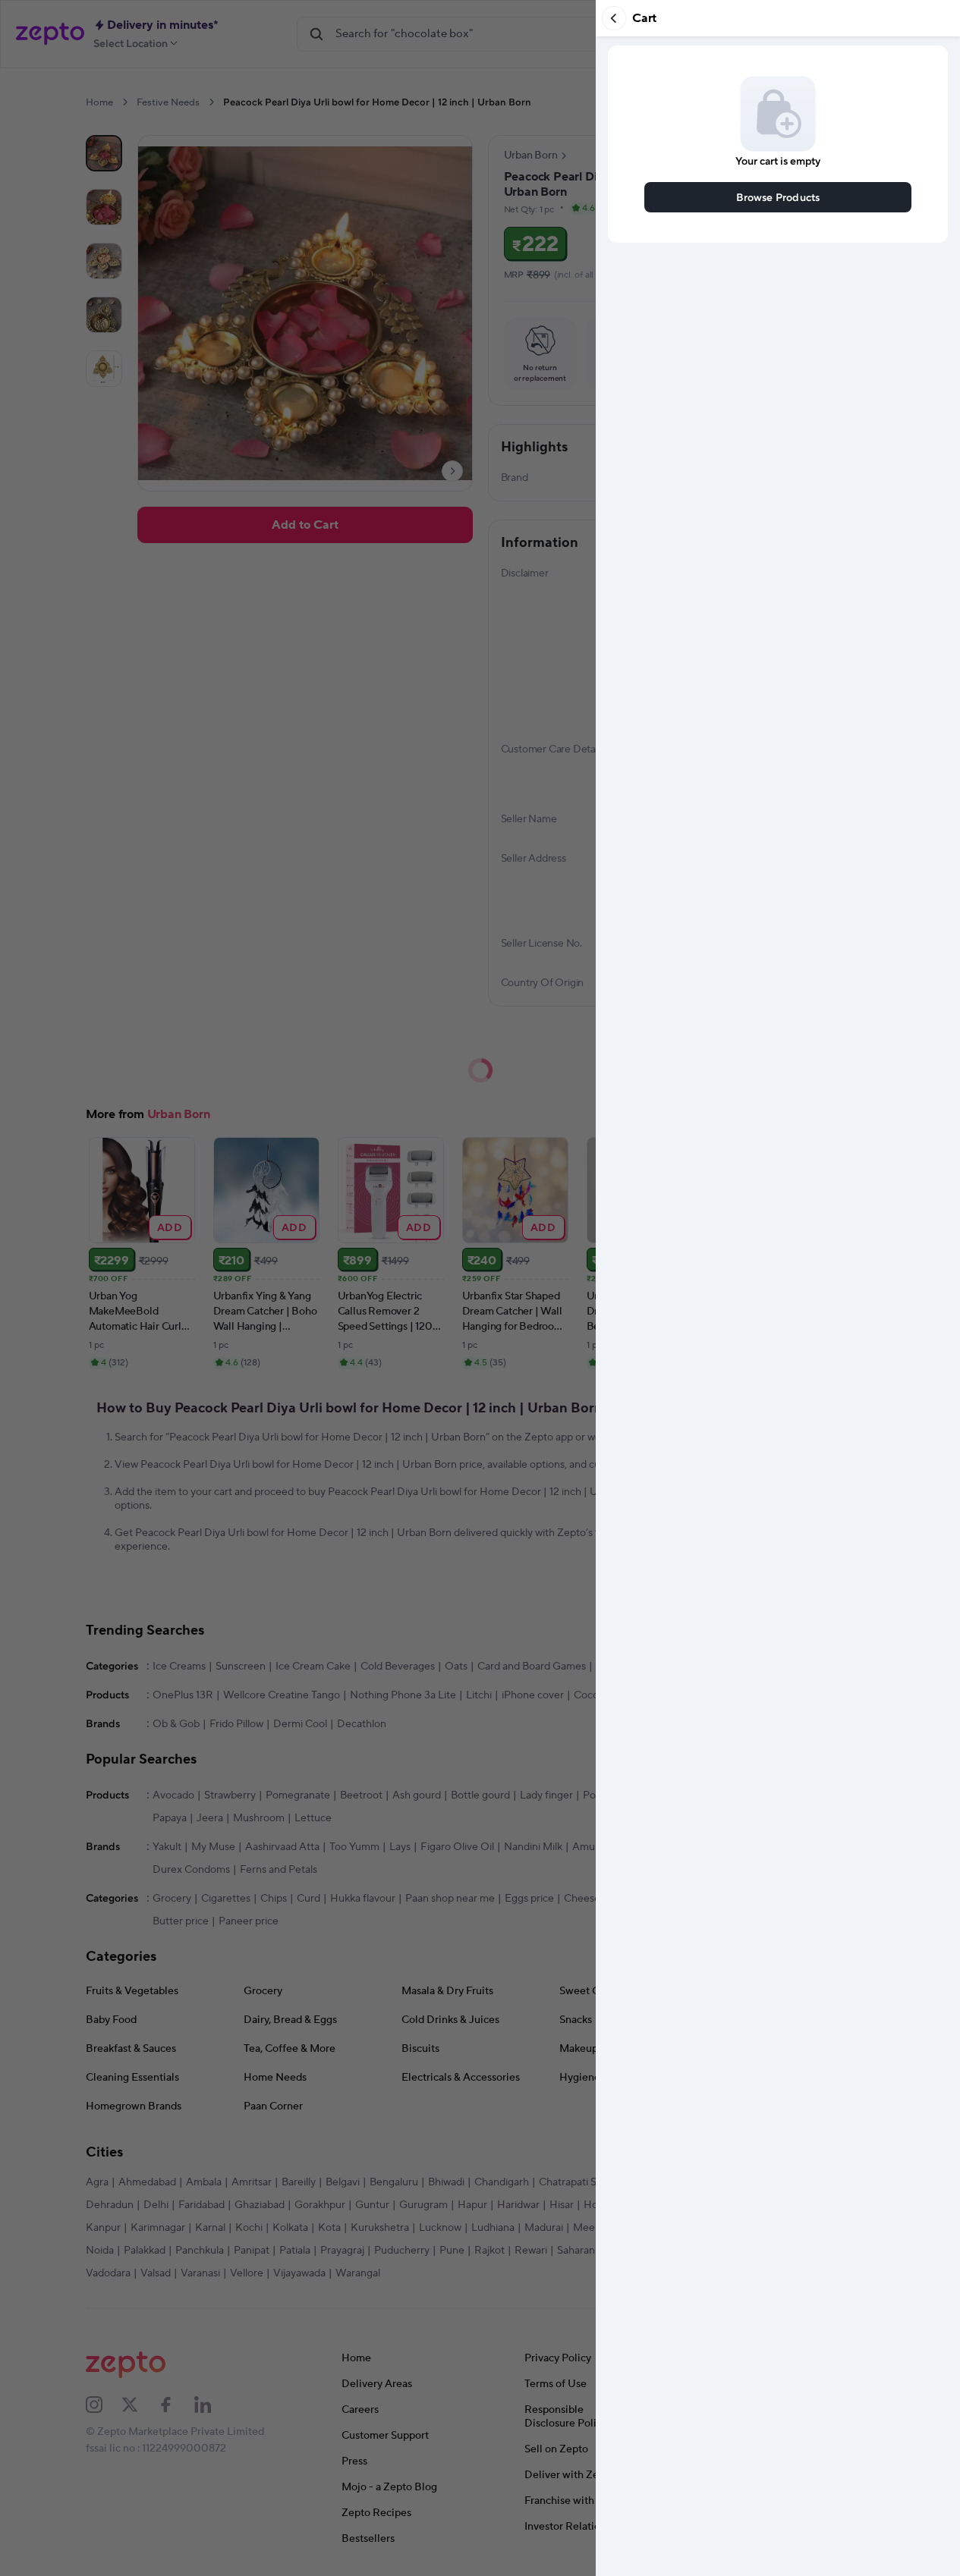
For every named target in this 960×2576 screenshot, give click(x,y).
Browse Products (778, 197)
